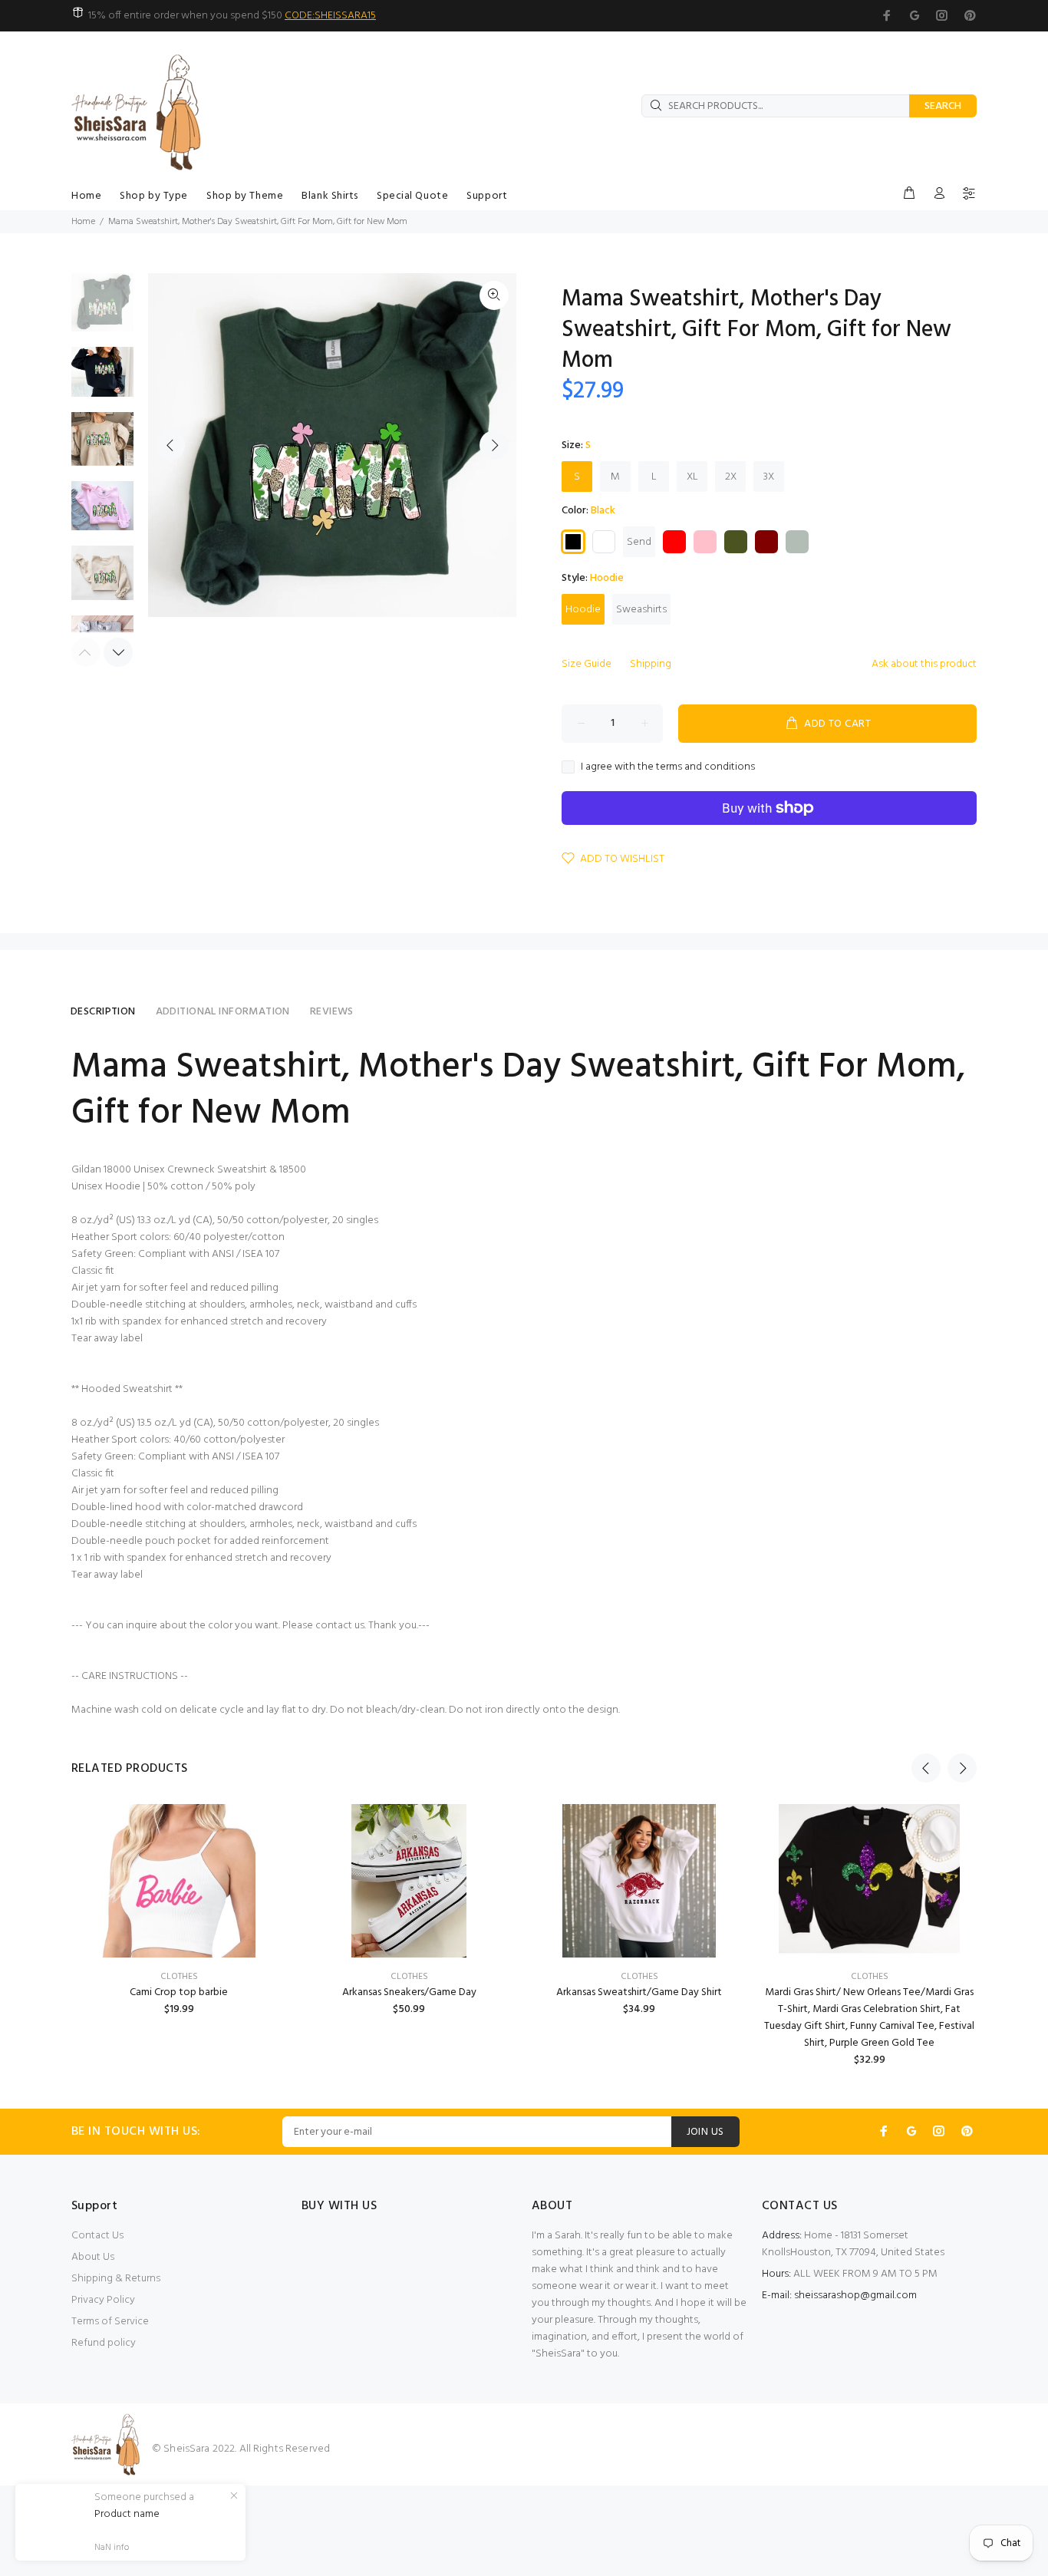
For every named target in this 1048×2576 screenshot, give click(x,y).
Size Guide (587, 664)
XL (692, 477)
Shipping (651, 664)
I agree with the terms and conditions (668, 767)
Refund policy (104, 2343)
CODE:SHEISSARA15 (330, 16)
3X (769, 477)
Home (83, 222)
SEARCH (943, 106)
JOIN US (705, 2132)
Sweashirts (641, 610)
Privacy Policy (103, 2300)
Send (639, 542)
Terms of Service (110, 2322)
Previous (170, 445)
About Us (93, 2257)
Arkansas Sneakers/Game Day (409, 1992)
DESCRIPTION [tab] (103, 1012)
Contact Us (97, 2236)
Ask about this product (924, 664)
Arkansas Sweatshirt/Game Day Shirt (639, 1992)
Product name (127, 2515)
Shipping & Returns (116, 2279)
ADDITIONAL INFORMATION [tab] (223, 1012)
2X (731, 477)
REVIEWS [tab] (332, 1012)
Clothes (179, 1977)
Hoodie (583, 610)
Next (494, 445)
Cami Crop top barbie (179, 1992)
